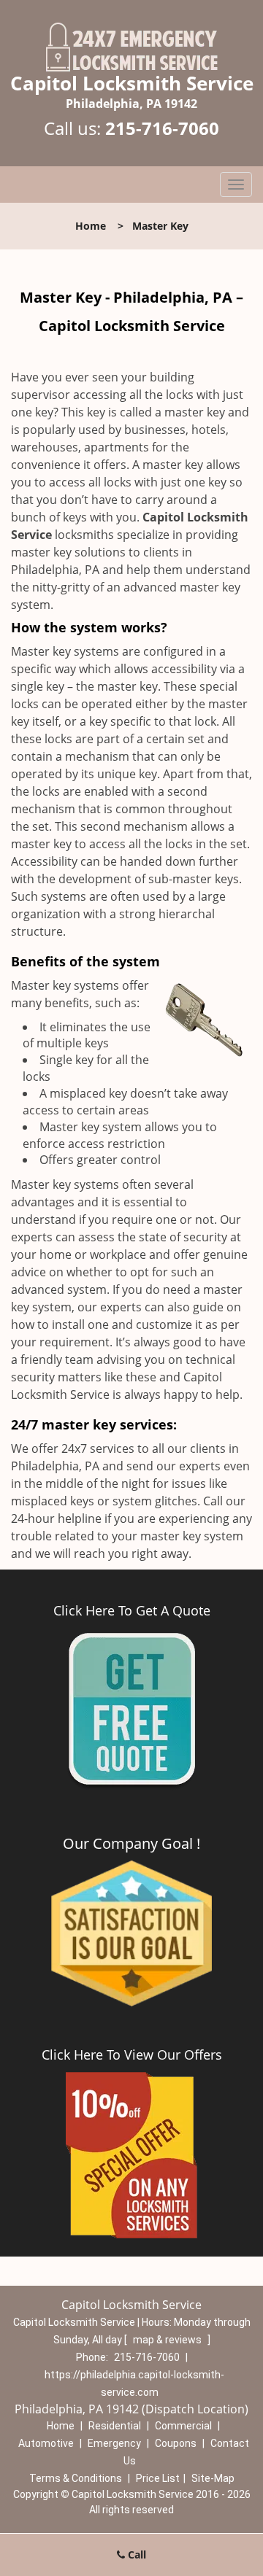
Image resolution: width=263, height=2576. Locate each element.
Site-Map (213, 2478)
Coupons (176, 2443)
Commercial (183, 2426)
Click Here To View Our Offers (132, 2055)
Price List (158, 2478)
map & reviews (168, 2340)
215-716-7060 (162, 128)
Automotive (46, 2443)
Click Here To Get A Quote (132, 1610)
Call (136, 2554)
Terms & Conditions (76, 2478)
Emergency (114, 2443)
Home (91, 226)
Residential (115, 2426)
